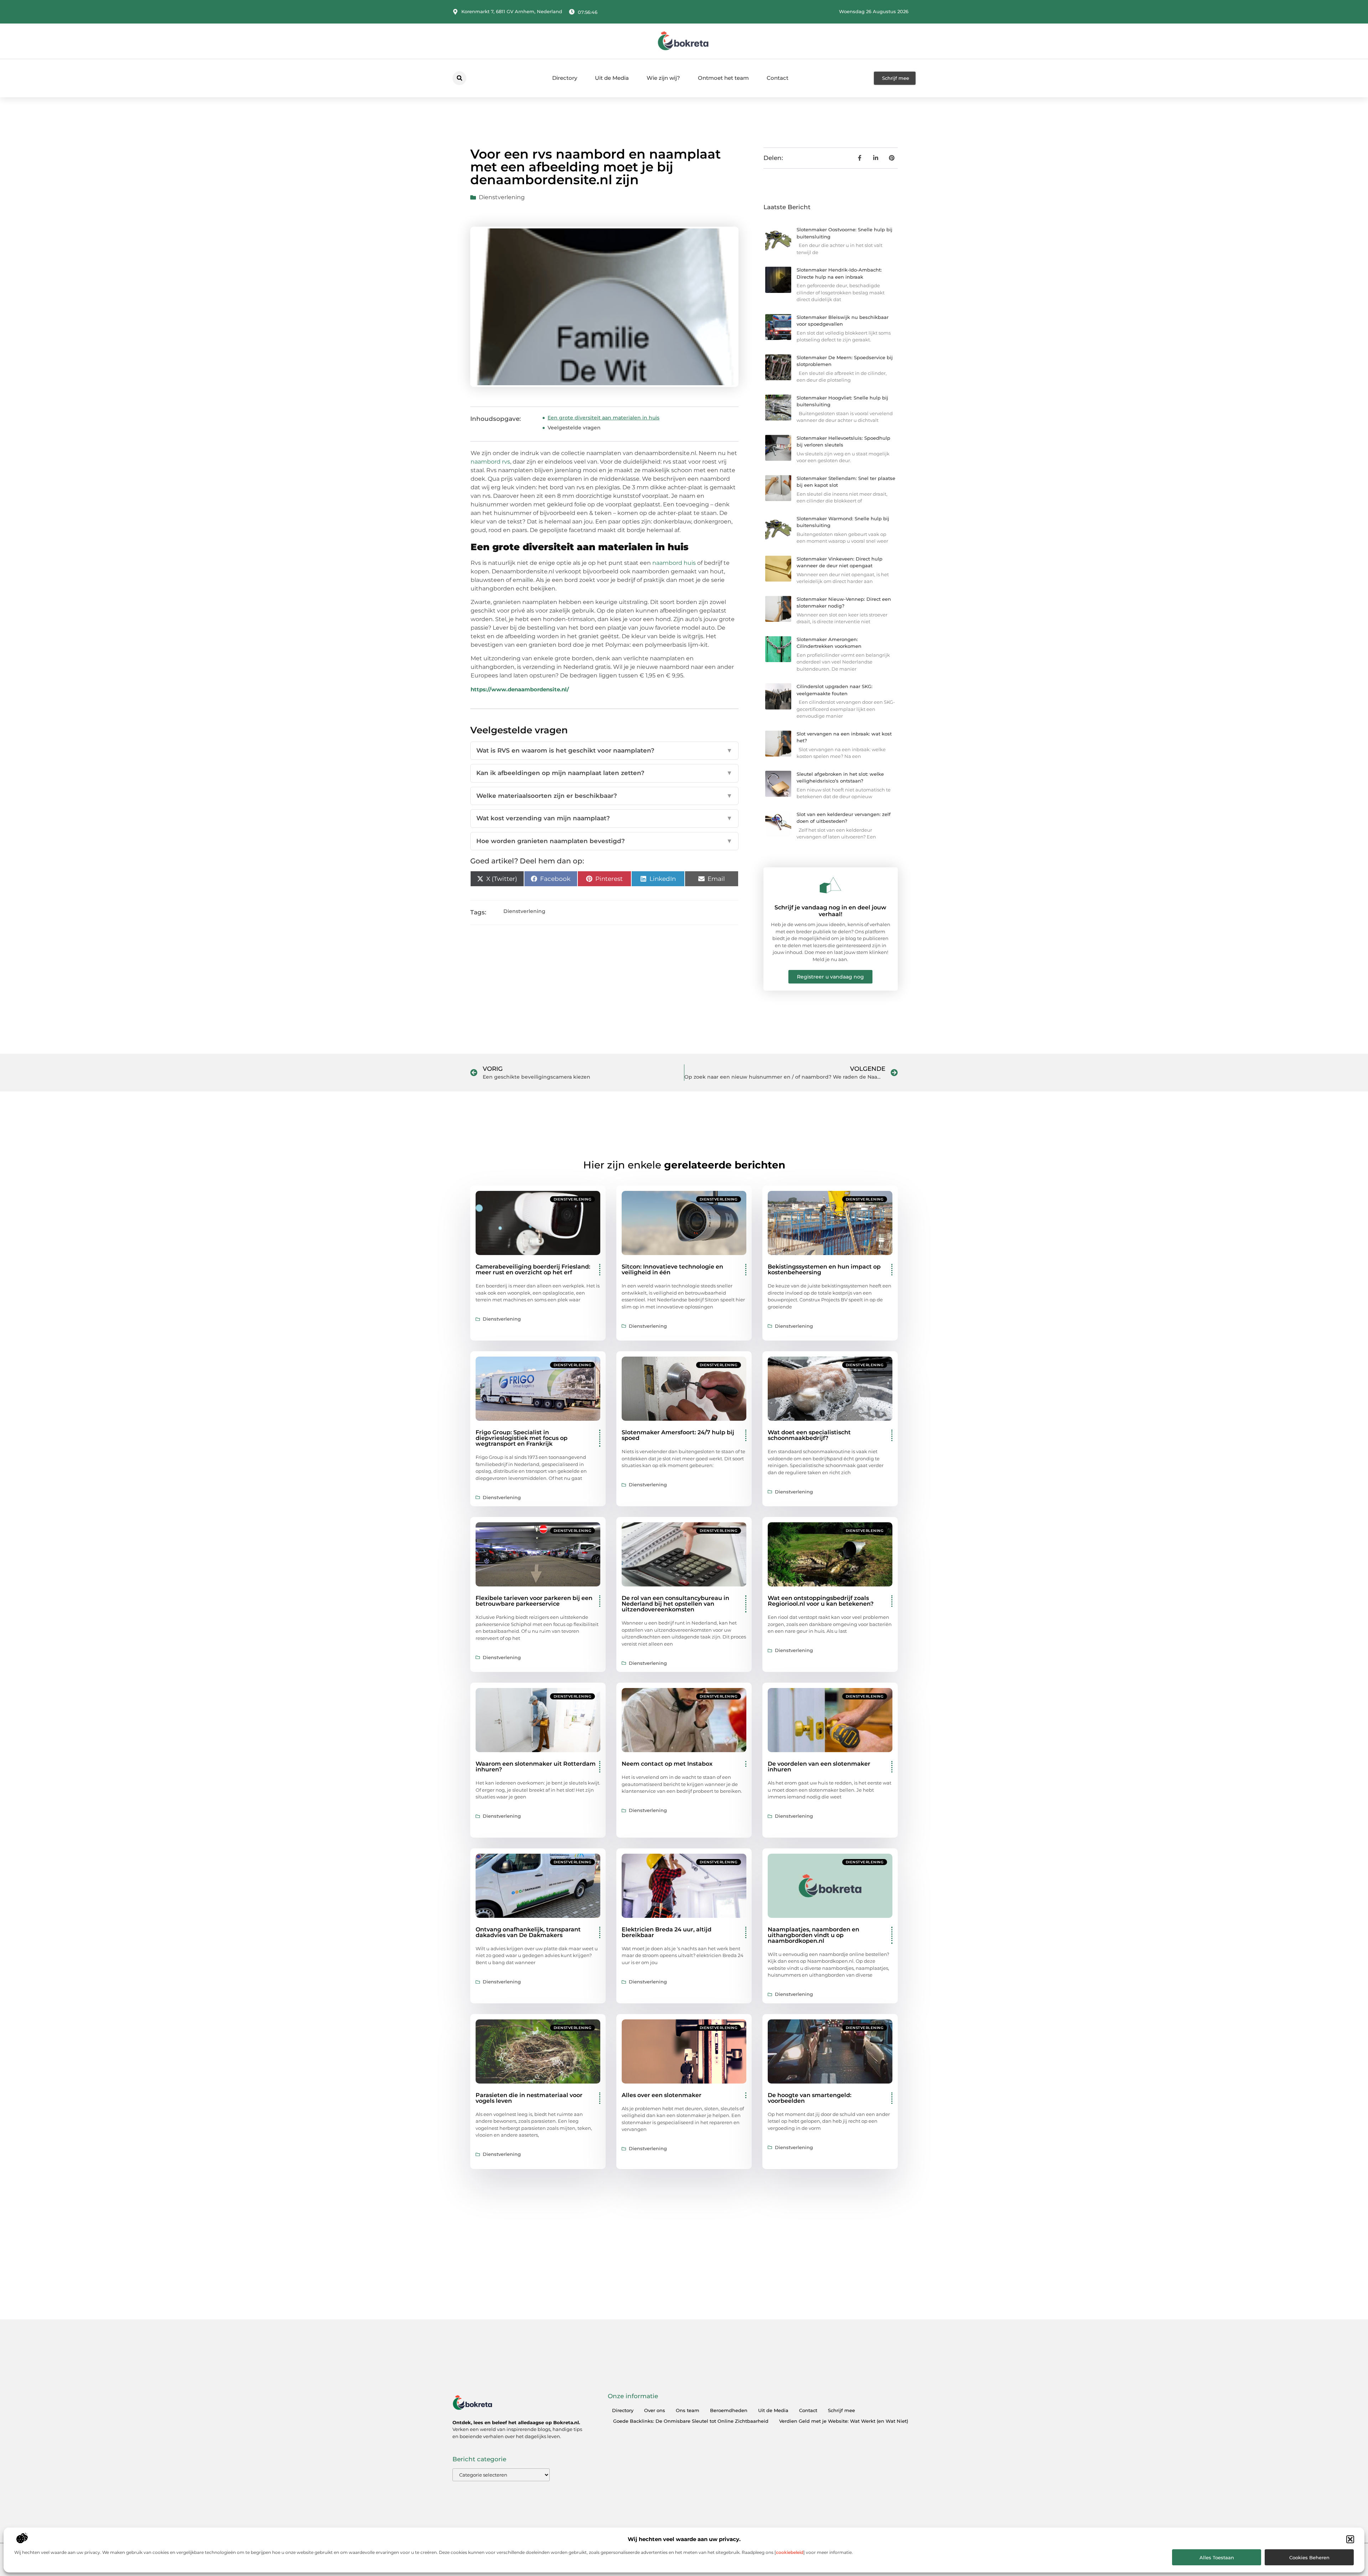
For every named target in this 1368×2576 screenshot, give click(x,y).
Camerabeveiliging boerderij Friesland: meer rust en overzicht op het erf (533, 1269)
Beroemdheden (729, 2410)
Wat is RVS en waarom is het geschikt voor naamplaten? (604, 750)
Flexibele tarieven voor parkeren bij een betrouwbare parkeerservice (534, 1601)
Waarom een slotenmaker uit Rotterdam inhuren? (536, 1767)
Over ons (655, 2410)
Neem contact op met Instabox (667, 1764)
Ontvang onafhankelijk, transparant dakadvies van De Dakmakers (528, 1932)
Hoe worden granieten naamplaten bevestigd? (604, 841)
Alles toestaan (1217, 2557)
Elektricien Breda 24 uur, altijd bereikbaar (667, 1932)
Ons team (688, 2410)
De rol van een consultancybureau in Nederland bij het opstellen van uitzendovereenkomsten (675, 1604)
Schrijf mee (841, 2410)
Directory (565, 78)
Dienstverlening (502, 197)
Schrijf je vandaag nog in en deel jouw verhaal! (830, 911)
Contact (778, 78)
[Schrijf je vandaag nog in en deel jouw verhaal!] (830, 885)
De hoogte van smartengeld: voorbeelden (810, 2098)
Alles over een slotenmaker (662, 2095)
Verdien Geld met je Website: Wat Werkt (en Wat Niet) (844, 2421)
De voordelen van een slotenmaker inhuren (819, 1767)
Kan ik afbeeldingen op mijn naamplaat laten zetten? (604, 773)
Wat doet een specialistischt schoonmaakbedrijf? (809, 1435)
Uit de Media (612, 78)
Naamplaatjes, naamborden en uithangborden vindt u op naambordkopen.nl (813, 1935)
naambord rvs (490, 462)
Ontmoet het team (723, 78)
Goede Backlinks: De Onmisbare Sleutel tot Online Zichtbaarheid (691, 2421)
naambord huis (674, 563)
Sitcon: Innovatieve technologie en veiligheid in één (672, 1269)
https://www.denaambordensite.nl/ (520, 689)
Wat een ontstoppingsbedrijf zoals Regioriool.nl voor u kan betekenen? (821, 1601)
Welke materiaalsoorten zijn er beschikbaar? (604, 796)
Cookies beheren (1309, 2557)
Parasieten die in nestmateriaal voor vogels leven (529, 2098)
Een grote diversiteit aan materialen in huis (603, 418)
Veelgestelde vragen (574, 428)
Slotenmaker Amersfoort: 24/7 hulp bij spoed (678, 1435)
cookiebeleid (790, 2552)
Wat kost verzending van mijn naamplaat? (604, 818)
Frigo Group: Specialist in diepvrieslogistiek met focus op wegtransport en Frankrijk (522, 1438)
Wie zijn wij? (663, 78)
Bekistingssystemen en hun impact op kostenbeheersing (824, 1269)
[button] (1350, 2539)
